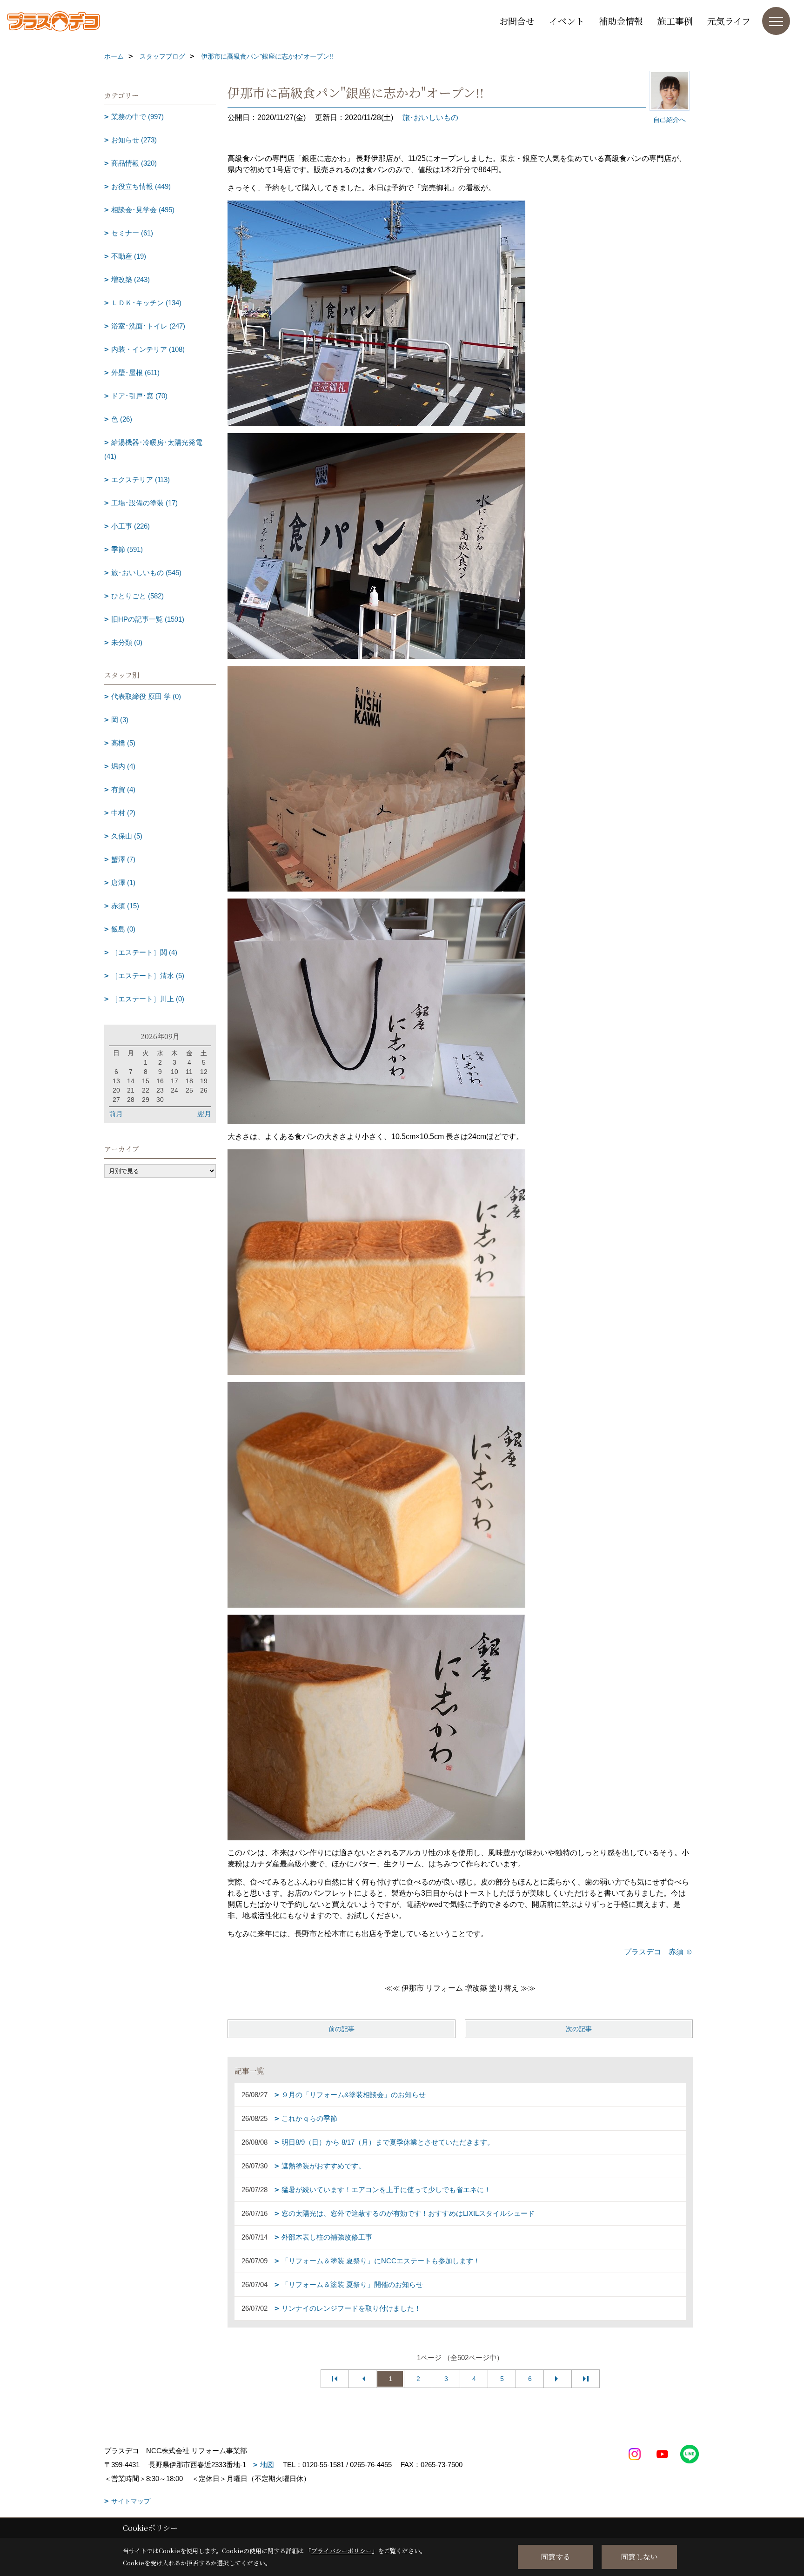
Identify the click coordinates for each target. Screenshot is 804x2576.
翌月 (204, 1114)
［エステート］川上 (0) (148, 999)
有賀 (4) (123, 789)
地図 (267, 2465)
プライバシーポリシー (342, 2551)
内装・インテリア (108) (148, 349)
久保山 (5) (127, 836)
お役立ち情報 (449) (141, 186)
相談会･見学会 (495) (143, 210)
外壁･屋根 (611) (135, 372)
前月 (116, 1114)
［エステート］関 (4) (144, 952)
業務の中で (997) (137, 117)
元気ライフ (729, 21)
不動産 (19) (129, 256)
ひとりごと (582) (137, 596)
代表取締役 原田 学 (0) (146, 696)
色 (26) (122, 419)
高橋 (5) (123, 743)
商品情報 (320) (134, 163)
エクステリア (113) (141, 480)
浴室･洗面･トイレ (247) (148, 326)
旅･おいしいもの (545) (146, 573)
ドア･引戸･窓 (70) (139, 396)
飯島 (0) (123, 929)
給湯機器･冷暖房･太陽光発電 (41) (153, 449)
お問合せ (517, 21)
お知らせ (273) (134, 140)
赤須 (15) (125, 906)
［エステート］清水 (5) (148, 976)
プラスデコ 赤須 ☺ (658, 1952)
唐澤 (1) (123, 882)
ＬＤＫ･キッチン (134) (146, 303)
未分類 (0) (127, 642)
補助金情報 (621, 21)
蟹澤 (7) (123, 859)
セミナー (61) (132, 233)
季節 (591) (127, 549)
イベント (567, 21)
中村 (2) (123, 813)
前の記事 (342, 2029)
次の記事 (579, 2029)
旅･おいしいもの (430, 117)
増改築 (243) (131, 279)
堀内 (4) (123, 766)
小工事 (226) (131, 526)
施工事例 (675, 21)
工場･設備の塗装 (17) (144, 503)
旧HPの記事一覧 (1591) (148, 619)
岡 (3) (120, 720)
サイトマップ (131, 2501)
